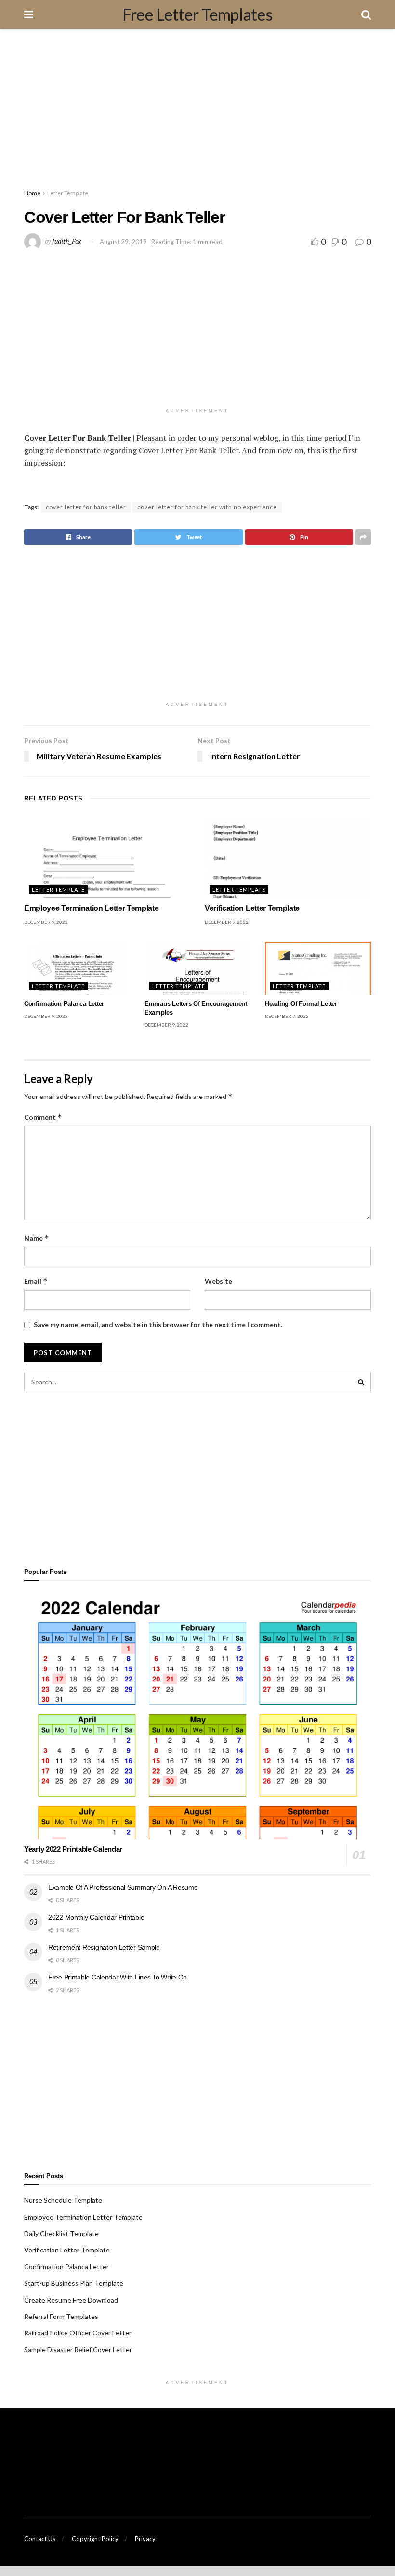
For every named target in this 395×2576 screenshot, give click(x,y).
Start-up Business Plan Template (74, 2283)
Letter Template (68, 193)
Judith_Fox (66, 241)
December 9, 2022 (46, 922)
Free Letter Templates (197, 14)
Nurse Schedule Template (63, 2200)
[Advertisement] (197, 111)
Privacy (145, 2539)
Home (32, 193)
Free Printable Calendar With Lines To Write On (118, 1977)
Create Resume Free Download (71, 2300)
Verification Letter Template (252, 908)
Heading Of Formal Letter (301, 1004)
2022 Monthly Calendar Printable (96, 1917)
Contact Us (40, 2539)
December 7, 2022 (287, 1016)
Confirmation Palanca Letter (64, 1004)
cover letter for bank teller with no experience (207, 507)
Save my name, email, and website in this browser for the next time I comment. (158, 1324)
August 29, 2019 (123, 242)
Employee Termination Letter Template (91, 908)
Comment (43, 1117)
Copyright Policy (95, 2539)
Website (218, 1281)
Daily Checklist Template (61, 2233)
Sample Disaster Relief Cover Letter (78, 2350)
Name (37, 1238)
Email (36, 1281)
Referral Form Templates (61, 2316)
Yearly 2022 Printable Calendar (73, 1849)
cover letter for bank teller (86, 507)
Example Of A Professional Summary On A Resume (123, 1887)
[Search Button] (361, 1382)
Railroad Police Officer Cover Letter (78, 2333)
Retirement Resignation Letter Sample (104, 1947)
